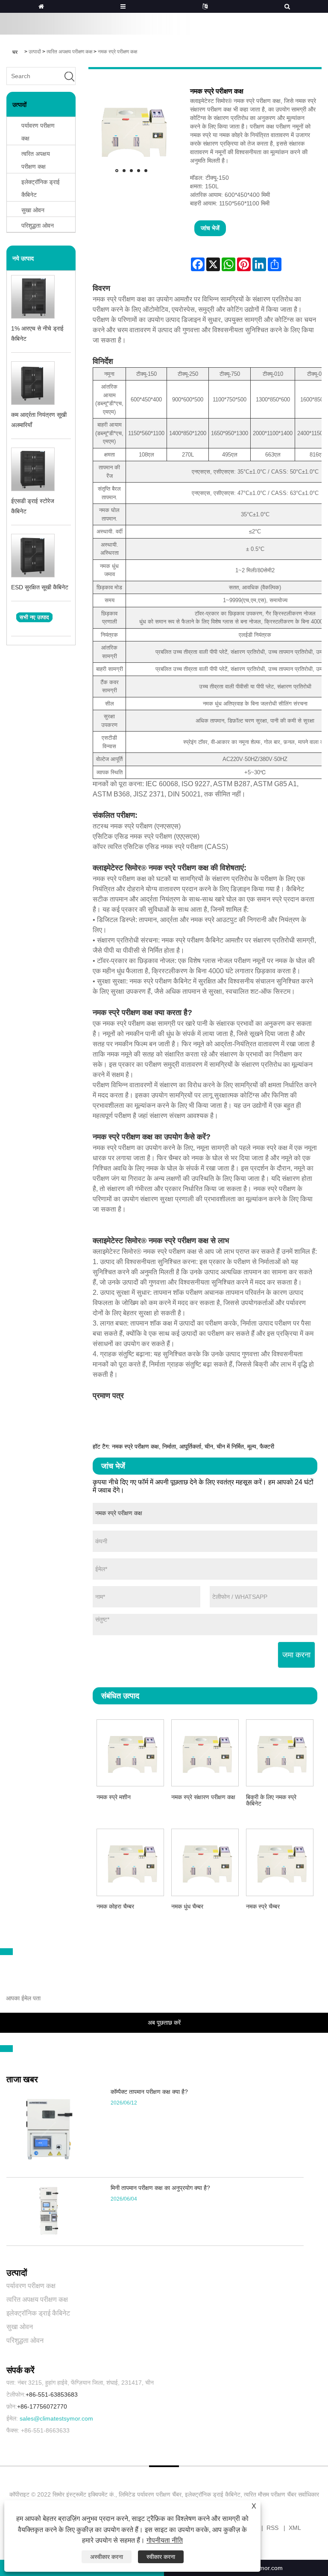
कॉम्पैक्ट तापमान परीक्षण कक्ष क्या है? (149, 2092)
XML (295, 2528)
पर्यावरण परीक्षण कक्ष (38, 132)
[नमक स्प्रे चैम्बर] (280, 1861)
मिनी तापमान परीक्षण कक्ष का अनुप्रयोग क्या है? (160, 2188)
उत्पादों (35, 52)
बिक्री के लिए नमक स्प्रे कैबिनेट (271, 1800)
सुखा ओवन (20, 2327)
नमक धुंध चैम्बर (187, 1906)
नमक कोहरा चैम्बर (115, 1906)
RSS (272, 2528)
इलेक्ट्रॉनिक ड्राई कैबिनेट (41, 188)
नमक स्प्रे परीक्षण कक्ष (117, 52)
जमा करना (296, 1655)
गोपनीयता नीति (165, 2540)
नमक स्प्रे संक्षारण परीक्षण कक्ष (203, 1797)
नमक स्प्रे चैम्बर (263, 1906)
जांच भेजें (210, 228)
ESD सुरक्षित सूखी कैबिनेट (40, 587)
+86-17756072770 (42, 2406)
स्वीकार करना (161, 2557)
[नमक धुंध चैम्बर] (205, 1861)
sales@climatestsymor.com (56, 2418)
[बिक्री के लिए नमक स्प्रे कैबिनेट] (280, 1752)
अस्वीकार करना (107, 2557)
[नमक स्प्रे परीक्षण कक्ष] (131, 130)
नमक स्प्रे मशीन (114, 1797)
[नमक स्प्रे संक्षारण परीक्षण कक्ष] (205, 1752)
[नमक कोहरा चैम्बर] (130, 1861)
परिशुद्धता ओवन (25, 2340)
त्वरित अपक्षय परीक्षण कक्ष (69, 52)
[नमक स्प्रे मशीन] (130, 1752)
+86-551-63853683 (52, 2395)
